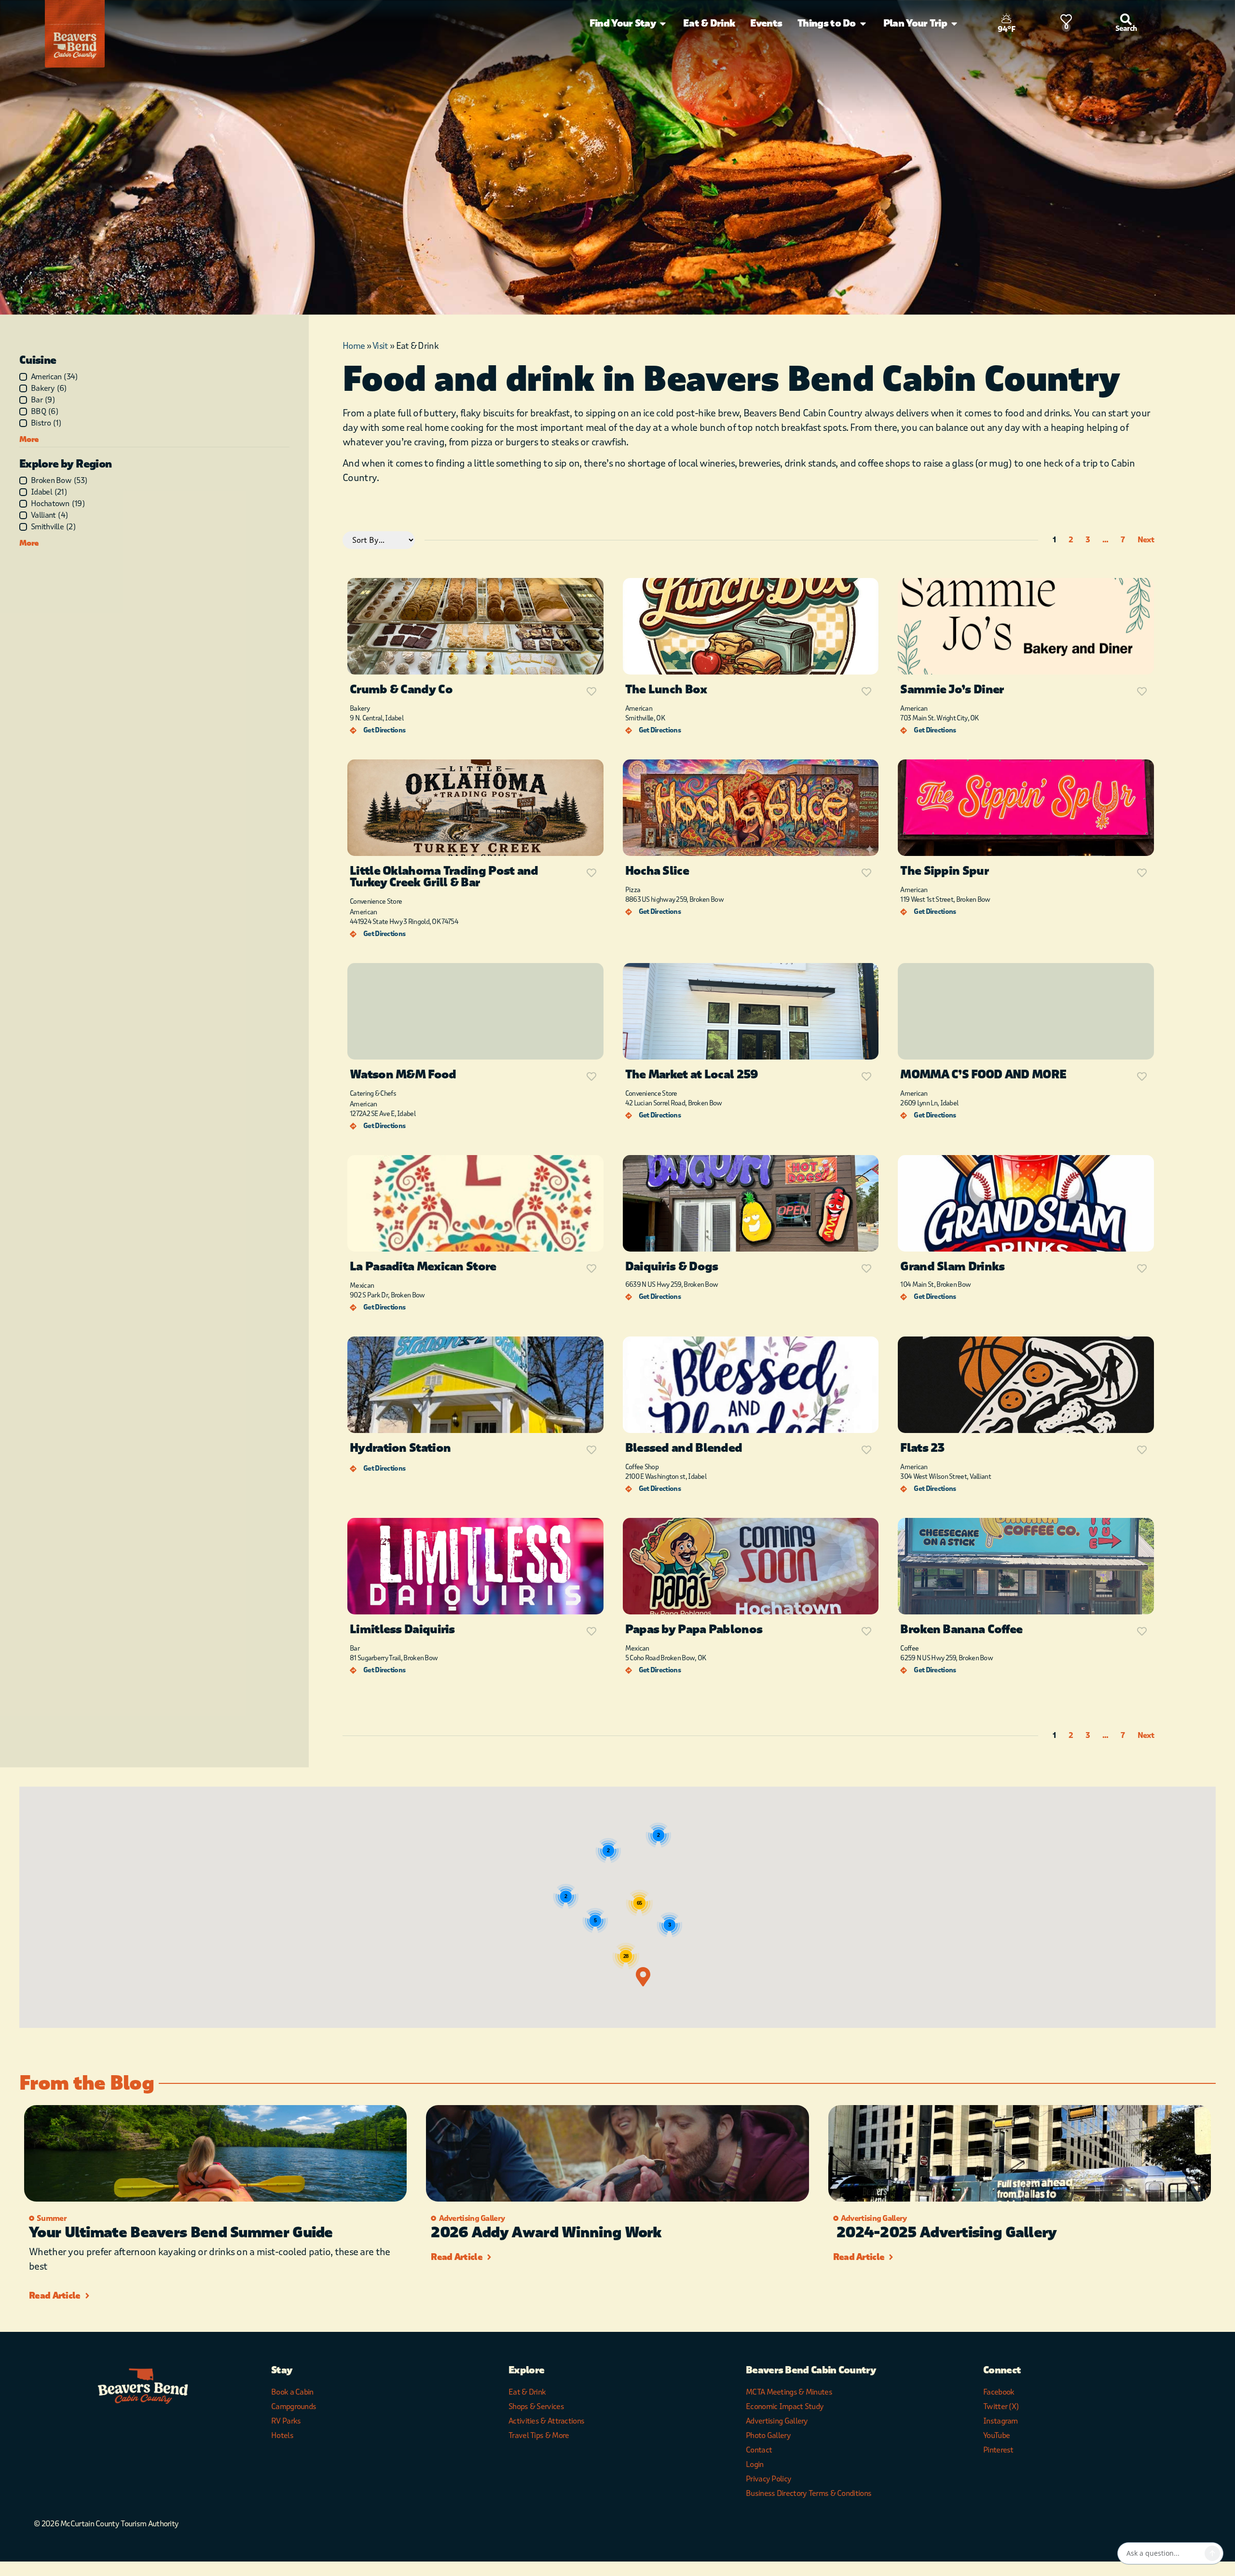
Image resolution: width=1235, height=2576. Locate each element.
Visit (380, 346)
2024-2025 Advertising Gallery (945, 2233)
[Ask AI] (1212, 2553)
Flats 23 (922, 1448)
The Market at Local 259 (692, 1075)
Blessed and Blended (684, 1448)
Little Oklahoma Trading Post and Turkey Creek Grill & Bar (444, 877)
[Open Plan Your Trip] (954, 24)
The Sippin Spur (944, 871)
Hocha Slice (657, 871)
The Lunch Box (666, 690)
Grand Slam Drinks (952, 1267)
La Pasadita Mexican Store (423, 1267)
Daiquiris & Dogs (672, 1267)
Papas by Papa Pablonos (694, 1630)
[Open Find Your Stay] (663, 24)
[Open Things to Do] (863, 24)
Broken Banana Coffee (961, 1630)
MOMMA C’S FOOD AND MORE (983, 1075)
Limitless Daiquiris (402, 1630)
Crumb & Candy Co (401, 690)
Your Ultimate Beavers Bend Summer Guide (181, 2233)
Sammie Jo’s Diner (952, 690)
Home (354, 346)
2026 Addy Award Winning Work (546, 2233)
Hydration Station (400, 1448)
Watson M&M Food (403, 1075)
